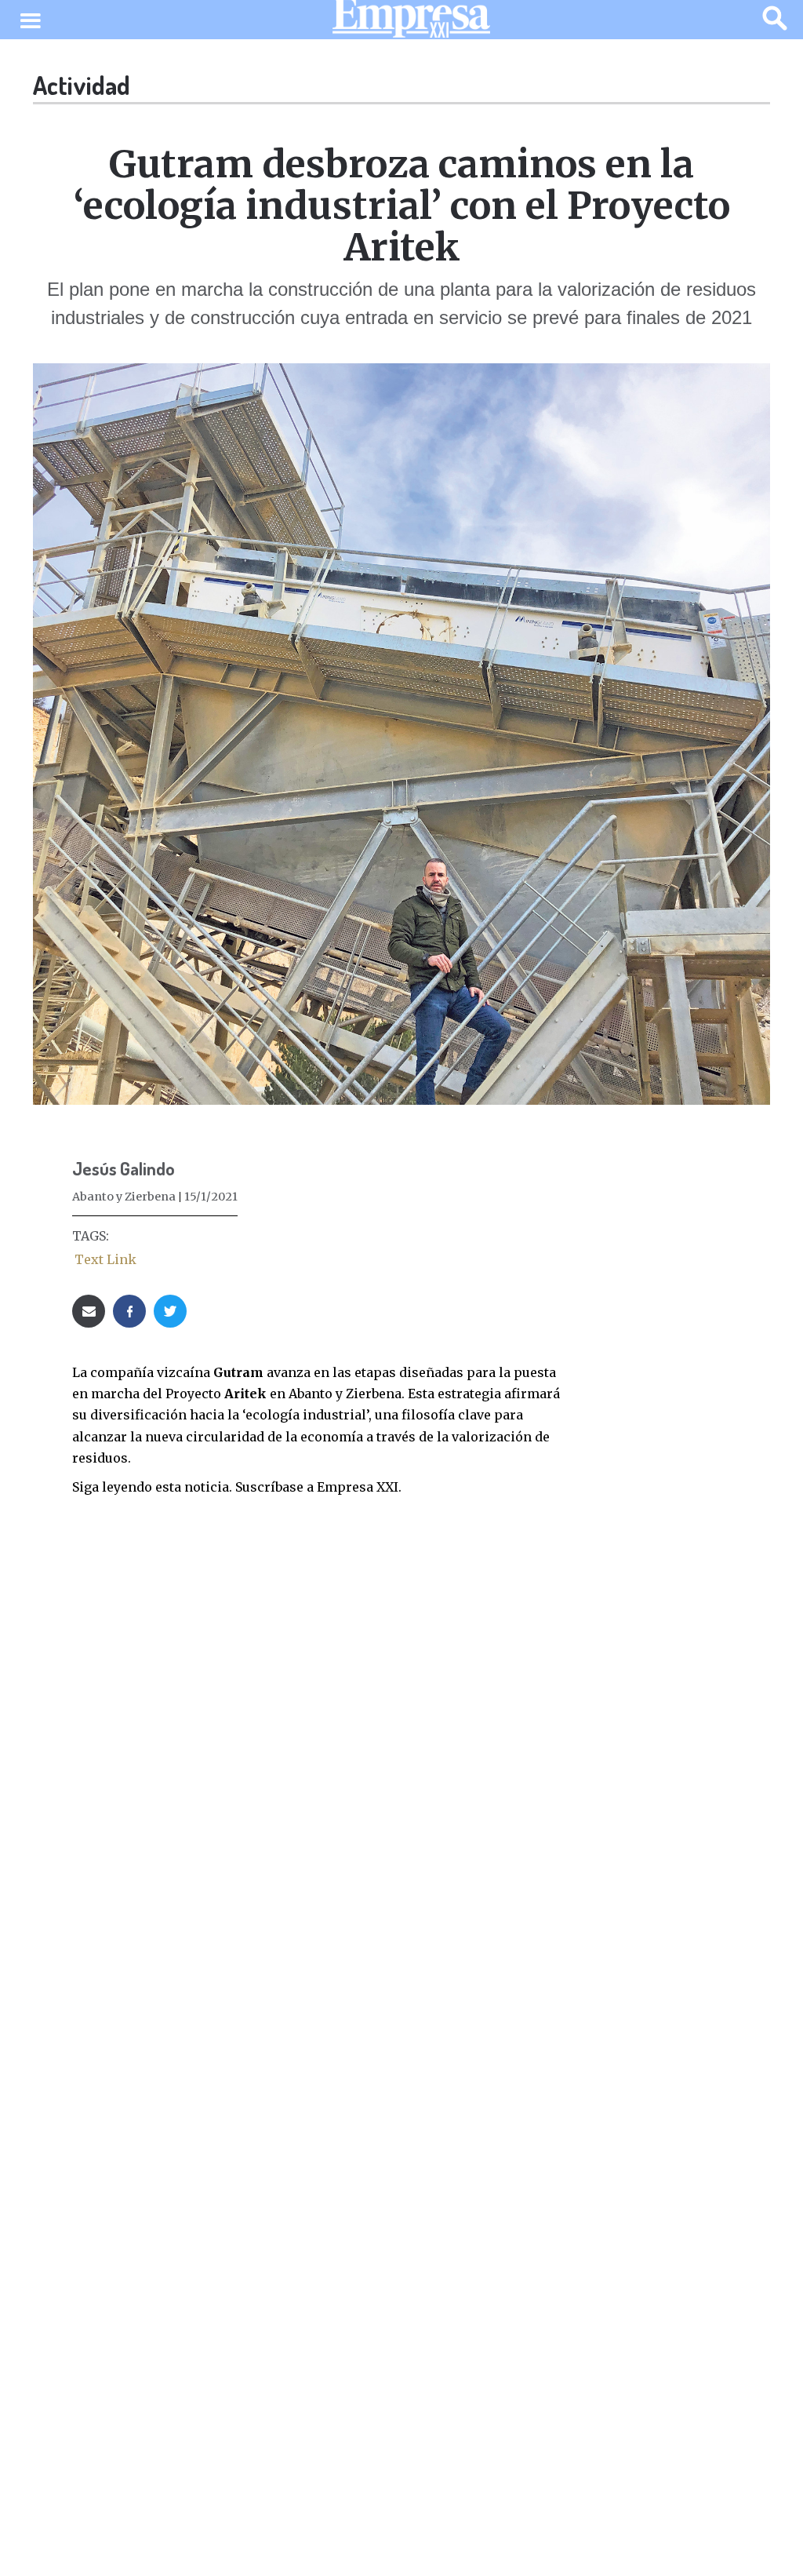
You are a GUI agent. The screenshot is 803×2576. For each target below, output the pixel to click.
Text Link (105, 1259)
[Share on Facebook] (129, 1311)
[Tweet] (170, 1311)
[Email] (89, 1311)
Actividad (82, 85)
